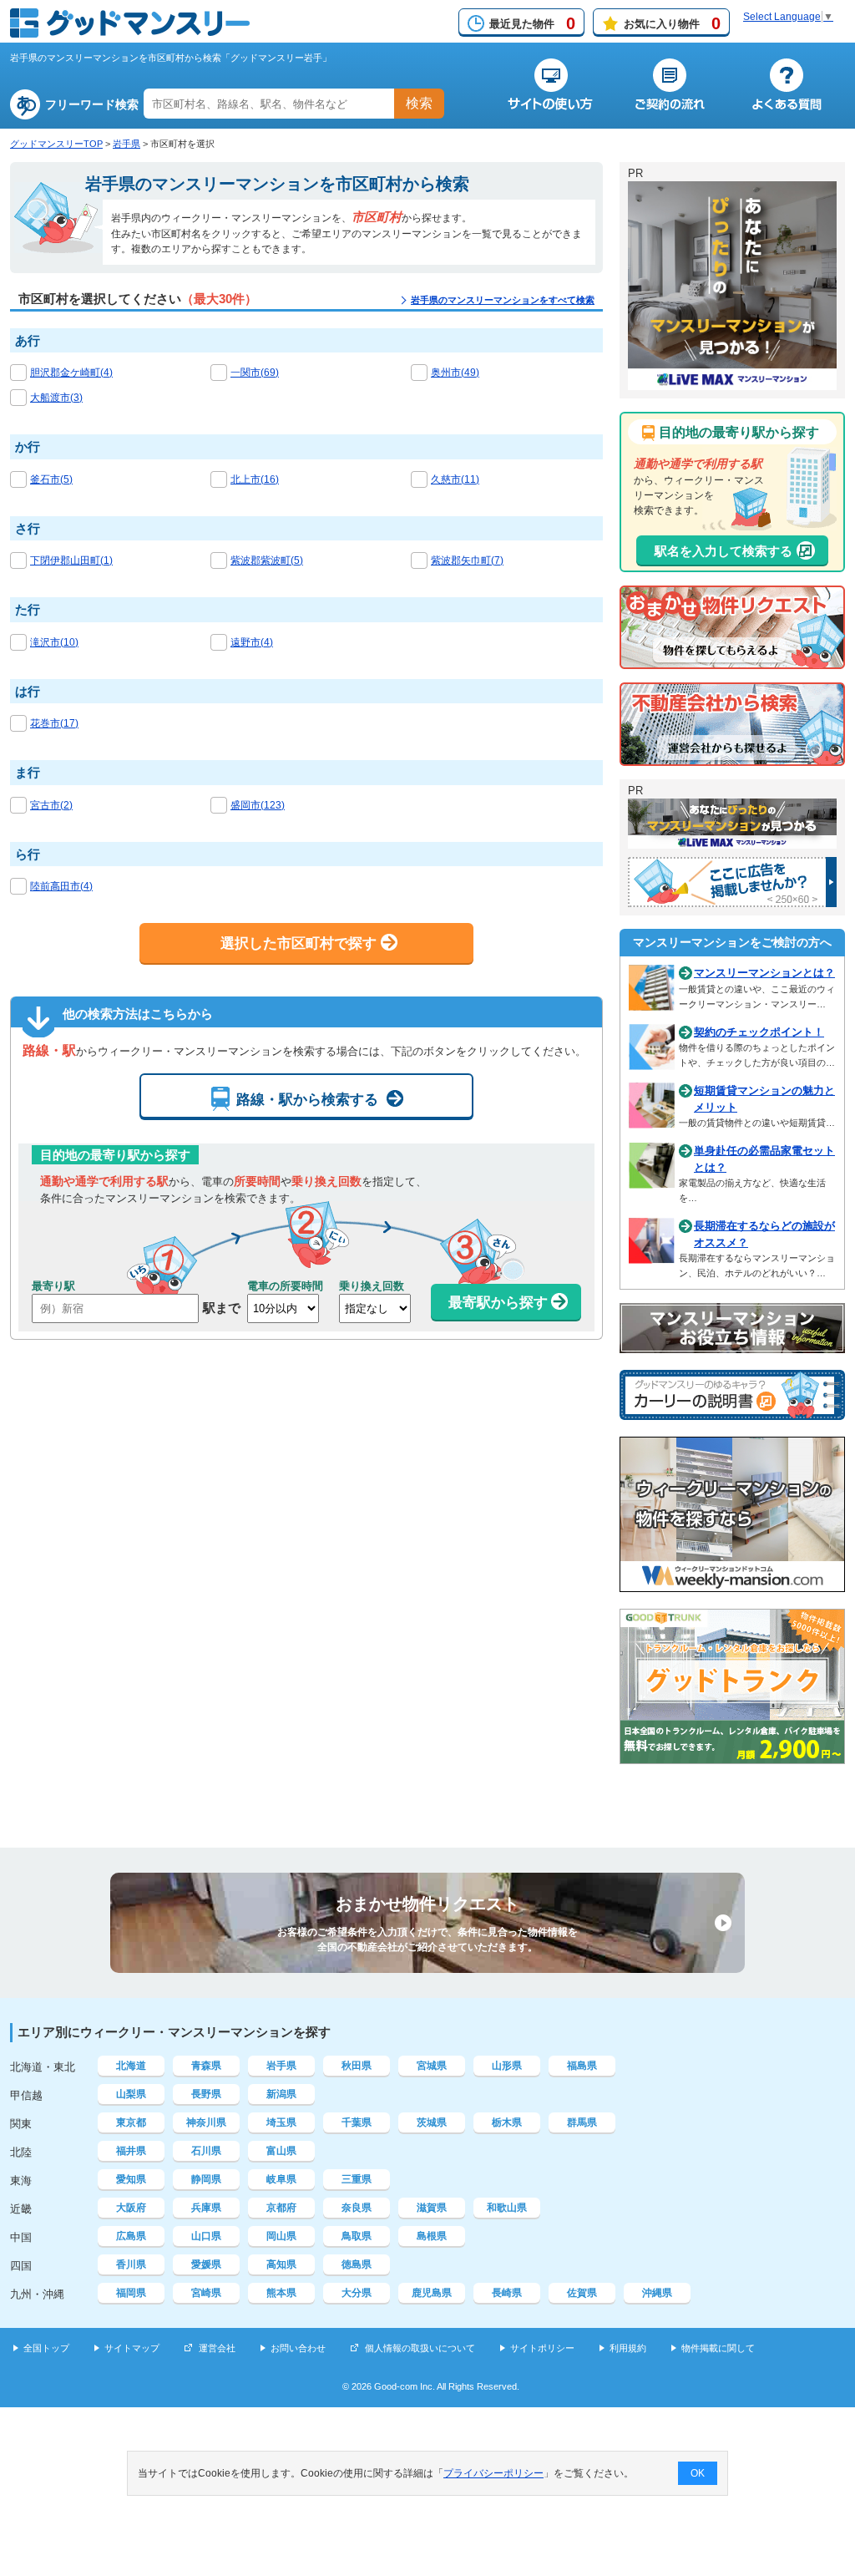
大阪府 (131, 2208)
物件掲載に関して (718, 2348)
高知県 (281, 2264)
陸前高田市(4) (61, 886)
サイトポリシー (542, 2348)
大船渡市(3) (56, 398)
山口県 (206, 2236)
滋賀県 (432, 2208)
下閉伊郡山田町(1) (71, 560)
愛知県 (131, 2179)
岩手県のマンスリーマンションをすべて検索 (503, 300)
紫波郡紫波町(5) (267, 560)
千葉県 (357, 2122)
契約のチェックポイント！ (759, 1032)
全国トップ (46, 2348)
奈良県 (357, 2208)
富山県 (281, 2151)
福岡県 (131, 2293)
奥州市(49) (455, 373)
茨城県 (432, 2122)
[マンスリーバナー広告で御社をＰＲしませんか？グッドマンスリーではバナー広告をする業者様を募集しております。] (732, 900)
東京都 (131, 2122)
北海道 (131, 2066)
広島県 (131, 2236)
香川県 (131, 2264)
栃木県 (507, 2122)
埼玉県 (281, 2122)
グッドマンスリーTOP (56, 144)
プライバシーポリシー (493, 2473)
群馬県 (582, 2122)
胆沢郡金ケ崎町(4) (71, 373)
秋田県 (357, 2066)
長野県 (206, 2094)
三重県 (357, 2179)
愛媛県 (206, 2264)
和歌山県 (507, 2208)
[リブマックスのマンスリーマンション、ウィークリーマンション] (732, 383)
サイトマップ (132, 2348)
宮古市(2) (51, 805)
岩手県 (126, 144)
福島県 (582, 2066)
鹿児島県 (432, 2293)
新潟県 (281, 2094)
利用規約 (628, 2348)
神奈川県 (206, 2122)
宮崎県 (206, 2293)
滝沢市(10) (54, 642)
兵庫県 (206, 2208)
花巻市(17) (54, 723)
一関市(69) (255, 373)
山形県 (507, 2066)
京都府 (281, 2208)
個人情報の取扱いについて (420, 2348)
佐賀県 (582, 2293)
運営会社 (217, 2348)
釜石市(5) (51, 479)
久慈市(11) (455, 479)
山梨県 (131, 2094)
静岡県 (206, 2179)
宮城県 (432, 2066)
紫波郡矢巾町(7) (467, 560)
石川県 (206, 2151)
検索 (419, 103)
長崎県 (507, 2293)
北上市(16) (255, 479)
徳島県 (357, 2264)
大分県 (357, 2293)
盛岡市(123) (258, 805)
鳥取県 (357, 2236)
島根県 (432, 2236)
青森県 (206, 2066)
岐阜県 (281, 2179)
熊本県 (281, 2293)
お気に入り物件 (672, 23)
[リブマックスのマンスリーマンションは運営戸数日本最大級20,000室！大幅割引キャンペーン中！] (732, 841)
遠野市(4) (252, 642)
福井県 (131, 2151)
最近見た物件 (532, 23)
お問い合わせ (298, 2348)
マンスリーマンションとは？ (764, 973)
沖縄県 (657, 2293)
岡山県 (281, 2236)
